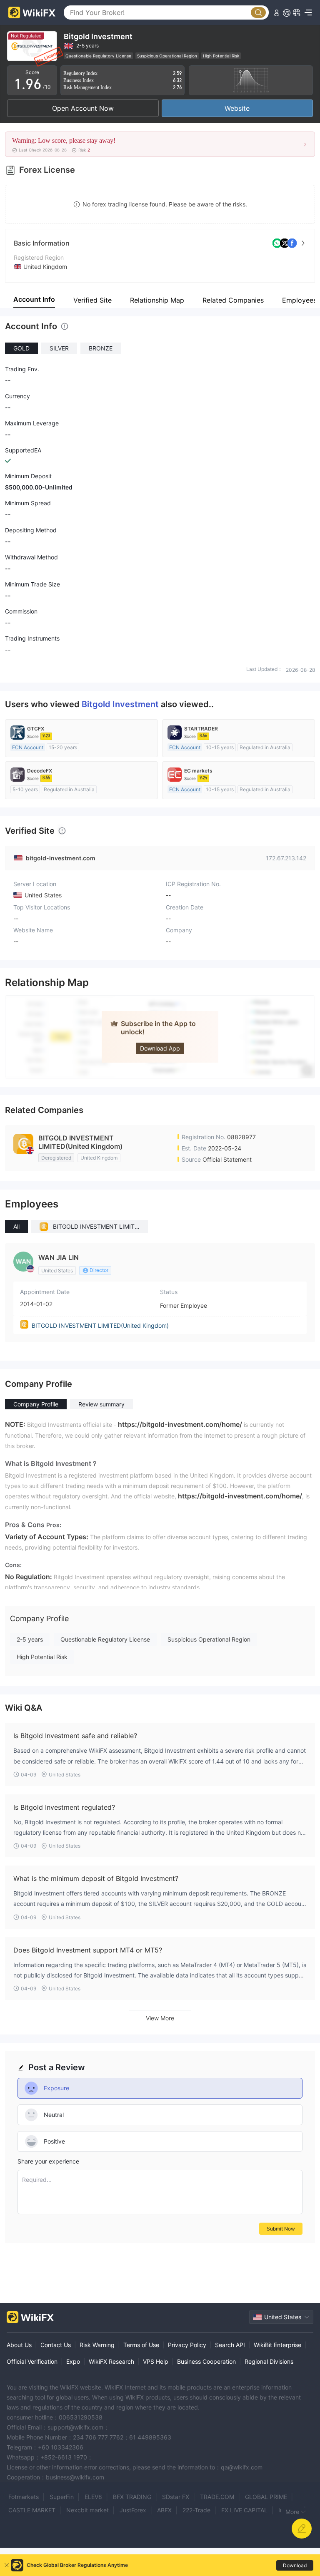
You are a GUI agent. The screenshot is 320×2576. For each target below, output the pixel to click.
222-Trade (196, 2510)
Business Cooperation (206, 2361)
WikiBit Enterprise (277, 2345)
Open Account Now (83, 108)
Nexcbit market (87, 2510)
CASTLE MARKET (32, 2510)
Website (237, 108)
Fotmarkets (24, 2497)
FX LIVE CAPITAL (244, 2510)
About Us (19, 2345)
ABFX (164, 2510)
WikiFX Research (111, 2361)
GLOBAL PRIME (266, 2497)
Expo (73, 2361)
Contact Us (56, 2345)
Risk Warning (97, 2345)
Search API (230, 2345)
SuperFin (62, 2497)
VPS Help (156, 2361)
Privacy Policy (187, 2345)
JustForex (133, 2510)
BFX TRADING (132, 2497)
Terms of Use (141, 2345)
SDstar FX (176, 2497)
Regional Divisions (269, 2361)
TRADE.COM (217, 2497)
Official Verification (32, 2361)
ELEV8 (93, 2497)
